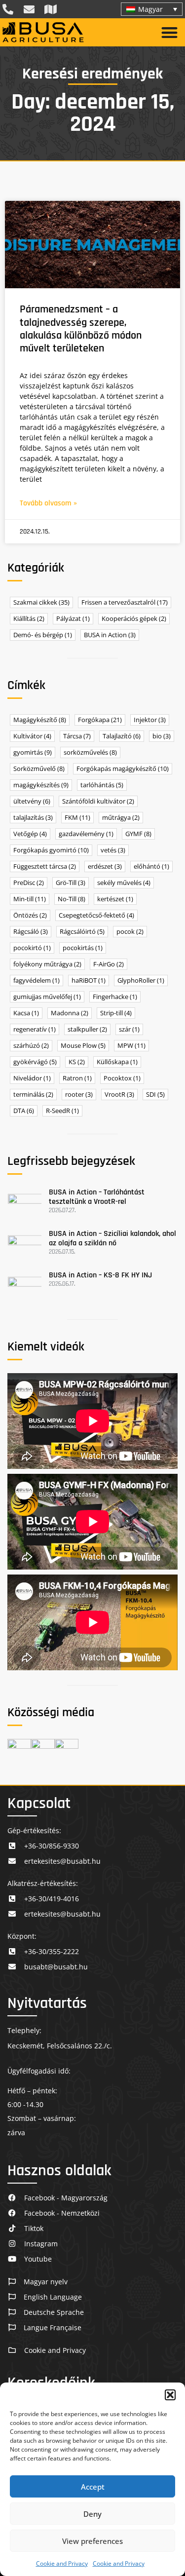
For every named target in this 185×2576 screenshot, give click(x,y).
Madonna (70, 1013)
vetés (113, 850)
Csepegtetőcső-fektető (96, 915)
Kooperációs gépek (134, 619)
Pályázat (73, 619)
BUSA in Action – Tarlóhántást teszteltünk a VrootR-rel (97, 1197)
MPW (131, 1046)
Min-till (30, 899)
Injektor (150, 720)
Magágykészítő (40, 720)
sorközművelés (90, 752)
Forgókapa (100, 720)
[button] (170, 2395)
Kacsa (26, 1013)
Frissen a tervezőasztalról (125, 602)
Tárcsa (77, 736)
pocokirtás (83, 948)
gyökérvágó (35, 1062)
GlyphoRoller (141, 980)
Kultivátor (32, 736)
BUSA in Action (110, 635)
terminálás (33, 1095)
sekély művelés (124, 883)
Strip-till (116, 1013)
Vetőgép (30, 834)
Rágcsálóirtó (82, 932)
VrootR (119, 1095)
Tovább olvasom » (48, 503)
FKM (77, 818)
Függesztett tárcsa (45, 866)
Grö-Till (71, 883)
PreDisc (29, 883)
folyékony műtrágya (47, 964)
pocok (130, 932)
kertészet (115, 899)
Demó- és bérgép (43, 635)
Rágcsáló (31, 932)
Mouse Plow (83, 1046)
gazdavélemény (86, 834)
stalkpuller (87, 1029)
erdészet (105, 866)
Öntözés (30, 915)
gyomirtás (33, 752)
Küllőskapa (117, 1062)
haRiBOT (89, 980)
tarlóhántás (102, 785)
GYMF (138, 834)
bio (162, 736)
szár (129, 1029)
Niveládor (32, 1078)
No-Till (72, 899)
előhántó (151, 866)
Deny (92, 2514)
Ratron (77, 1078)
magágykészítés (41, 785)
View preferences (92, 2541)
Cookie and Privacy (62, 2563)
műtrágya (121, 818)
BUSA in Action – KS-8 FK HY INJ (100, 1275)
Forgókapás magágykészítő (123, 769)
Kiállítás (29, 619)
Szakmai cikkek (41, 602)
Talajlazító (122, 736)
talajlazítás (33, 818)
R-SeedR (62, 1111)
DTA (24, 1111)
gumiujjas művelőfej (47, 997)
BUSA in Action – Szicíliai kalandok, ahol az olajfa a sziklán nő (112, 1238)
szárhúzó (31, 1046)
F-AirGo (109, 964)
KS (77, 1062)
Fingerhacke (115, 997)
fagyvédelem (37, 980)
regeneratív (35, 1029)
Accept (93, 2487)
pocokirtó (32, 948)
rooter (79, 1095)
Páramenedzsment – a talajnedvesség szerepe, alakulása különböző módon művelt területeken (81, 329)
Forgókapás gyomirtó (51, 850)
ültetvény (32, 801)
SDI (155, 1095)
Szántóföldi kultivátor (98, 801)
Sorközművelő (39, 769)
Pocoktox (122, 1078)
